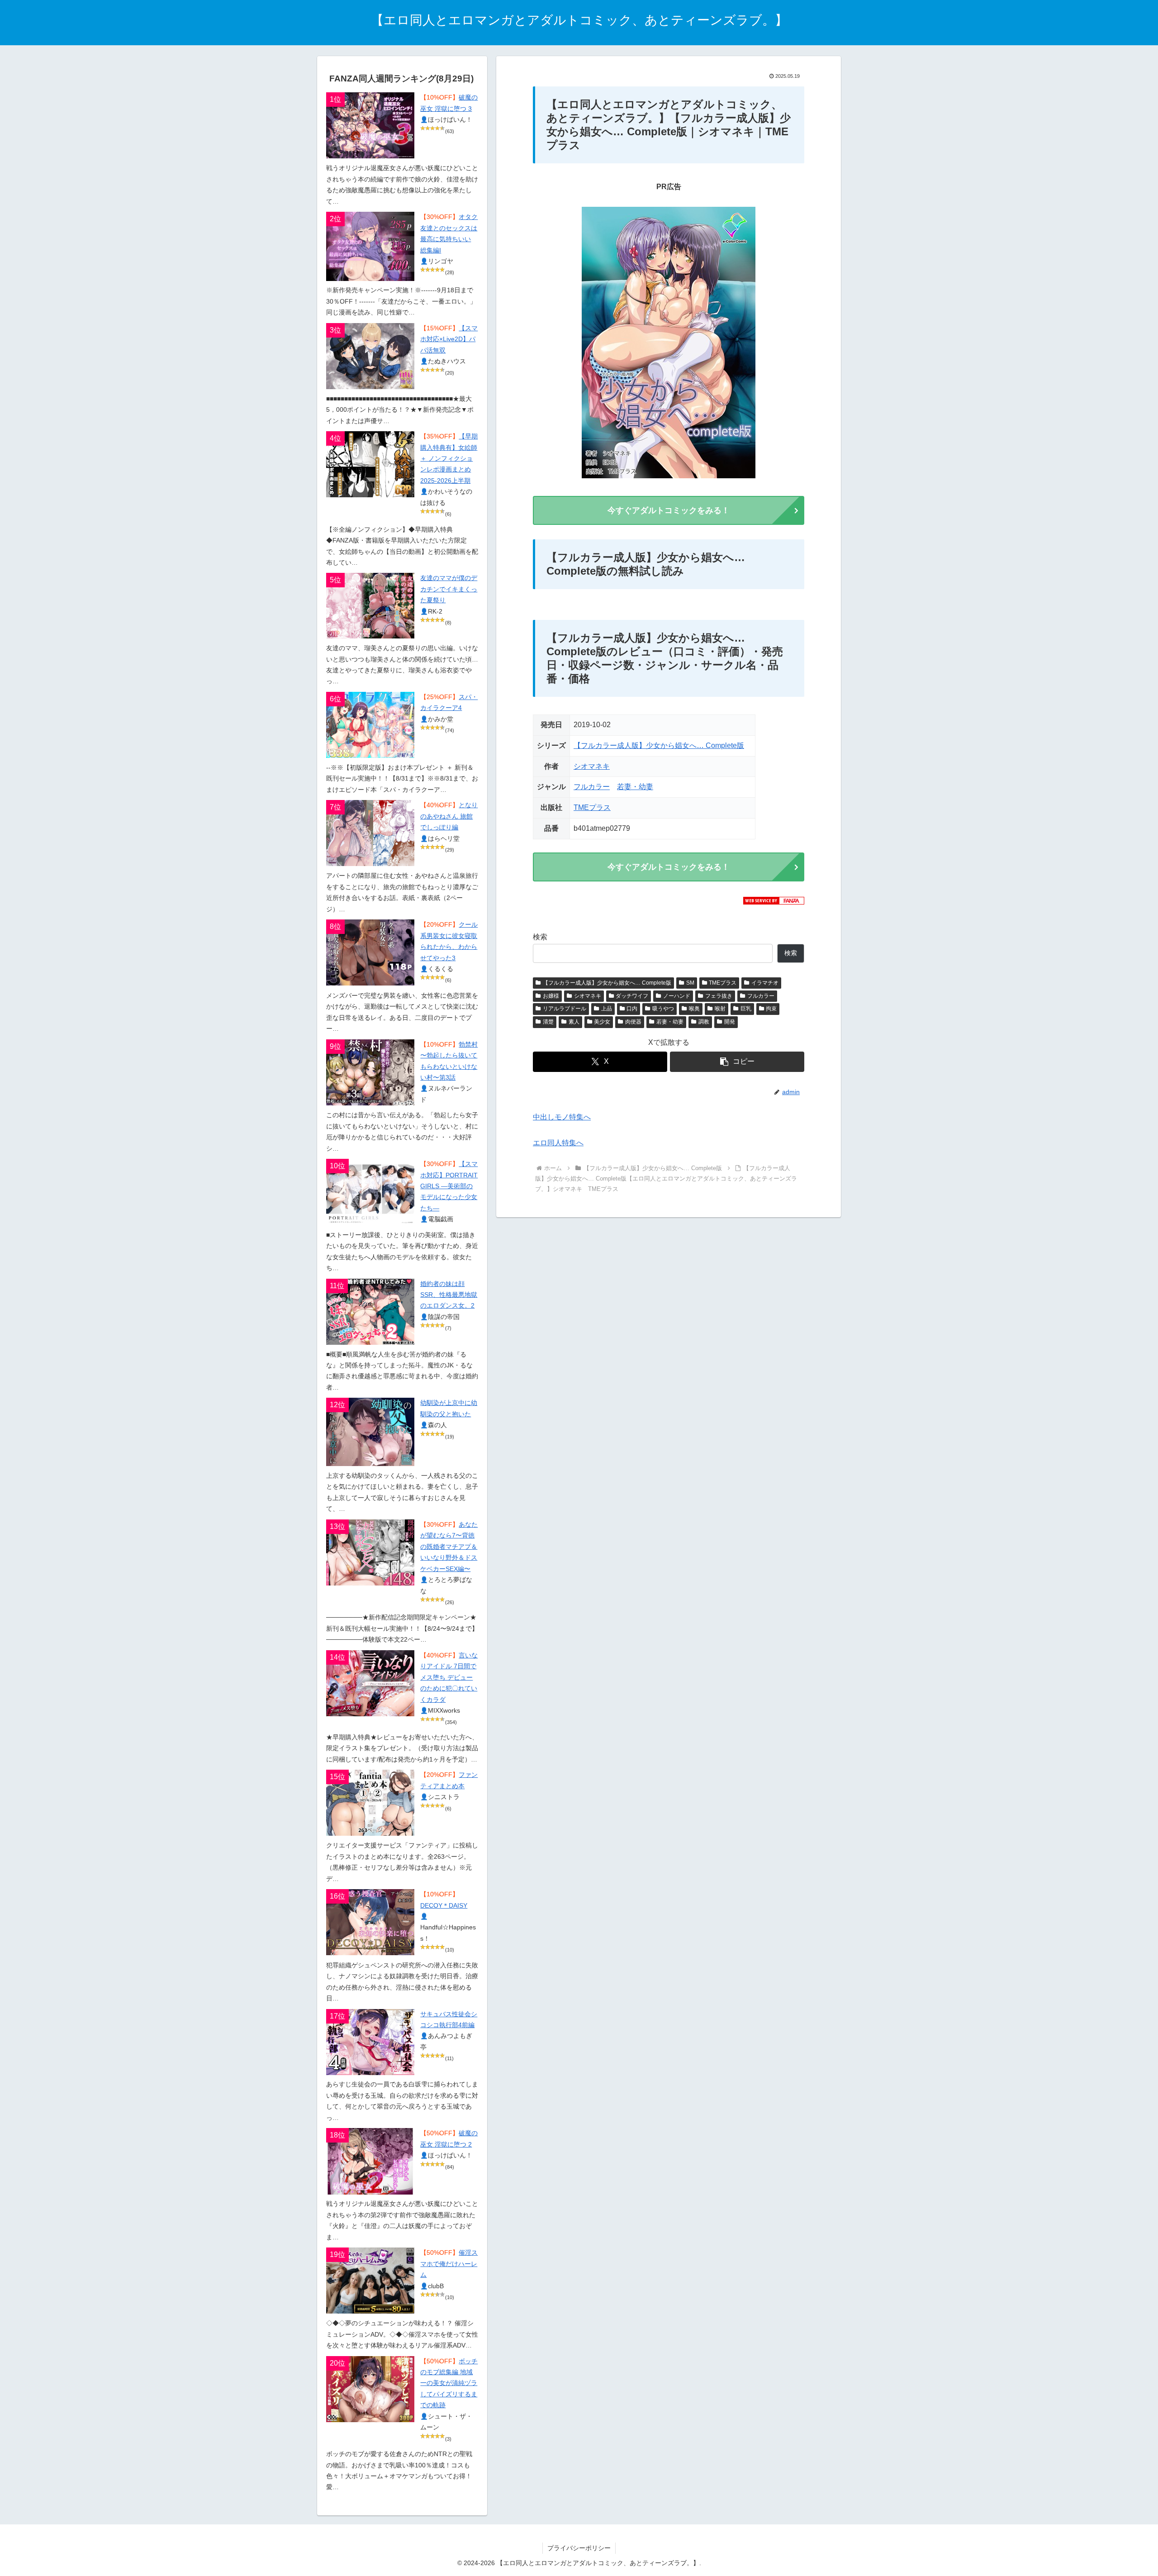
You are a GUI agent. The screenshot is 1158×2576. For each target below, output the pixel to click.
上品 (607, 1009)
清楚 (548, 1022)
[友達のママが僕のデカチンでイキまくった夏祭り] (370, 606)
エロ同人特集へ (558, 1143)
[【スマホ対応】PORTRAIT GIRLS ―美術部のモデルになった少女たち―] (370, 1192)
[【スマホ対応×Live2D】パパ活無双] (370, 356)
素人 (574, 1022)
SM (690, 983)
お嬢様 (551, 996)
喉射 (720, 1009)
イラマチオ (765, 983)
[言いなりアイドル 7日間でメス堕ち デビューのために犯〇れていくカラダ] (370, 1683)
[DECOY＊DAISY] (370, 1922)
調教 (704, 1022)
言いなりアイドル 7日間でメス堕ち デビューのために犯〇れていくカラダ (449, 1678)
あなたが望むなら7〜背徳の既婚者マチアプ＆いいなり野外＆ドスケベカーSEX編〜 (449, 1547)
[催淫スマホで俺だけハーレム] (370, 2281)
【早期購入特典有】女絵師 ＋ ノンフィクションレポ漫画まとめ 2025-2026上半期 (449, 459)
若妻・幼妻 (635, 787)
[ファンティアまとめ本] (370, 1803)
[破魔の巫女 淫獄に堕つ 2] (370, 2161)
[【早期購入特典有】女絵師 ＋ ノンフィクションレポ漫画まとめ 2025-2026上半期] (370, 464)
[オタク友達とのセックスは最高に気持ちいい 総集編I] (370, 246)
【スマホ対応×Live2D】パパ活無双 (449, 339)
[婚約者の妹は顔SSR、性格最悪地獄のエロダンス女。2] (370, 1312)
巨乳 (746, 1009)
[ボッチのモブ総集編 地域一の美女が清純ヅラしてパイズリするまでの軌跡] (370, 2389)
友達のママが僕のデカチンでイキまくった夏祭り (449, 589)
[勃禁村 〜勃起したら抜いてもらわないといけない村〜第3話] (370, 1072)
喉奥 (694, 1009)
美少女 (602, 1022)
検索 (540, 937)
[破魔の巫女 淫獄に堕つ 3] (370, 125)
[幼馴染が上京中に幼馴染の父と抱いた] (370, 1432)
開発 (730, 1022)
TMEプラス (592, 807)
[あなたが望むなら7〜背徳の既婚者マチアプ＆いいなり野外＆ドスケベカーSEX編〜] (370, 1552)
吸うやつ (663, 1009)
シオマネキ (592, 766)
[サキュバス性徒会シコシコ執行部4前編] (370, 2042)
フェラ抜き (719, 996)
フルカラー (592, 787)
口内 (632, 1009)
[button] (737, 1062)
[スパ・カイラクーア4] (370, 725)
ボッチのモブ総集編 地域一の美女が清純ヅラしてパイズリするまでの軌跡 (449, 2383)
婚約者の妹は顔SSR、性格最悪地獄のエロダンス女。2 (449, 1295)
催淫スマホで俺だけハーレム (449, 2264)
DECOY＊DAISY (444, 1906)
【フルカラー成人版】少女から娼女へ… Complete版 (659, 745)
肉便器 (633, 1022)
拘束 (771, 1009)
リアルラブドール (565, 1009)
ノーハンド (677, 996)
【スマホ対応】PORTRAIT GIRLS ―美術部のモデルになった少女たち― (449, 1186)
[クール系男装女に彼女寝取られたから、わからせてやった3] (370, 952)
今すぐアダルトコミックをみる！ (669, 510)
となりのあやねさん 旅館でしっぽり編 (449, 816)
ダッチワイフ (632, 996)
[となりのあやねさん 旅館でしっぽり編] (370, 833)
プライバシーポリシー (579, 2548)
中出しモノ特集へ (562, 1117)
